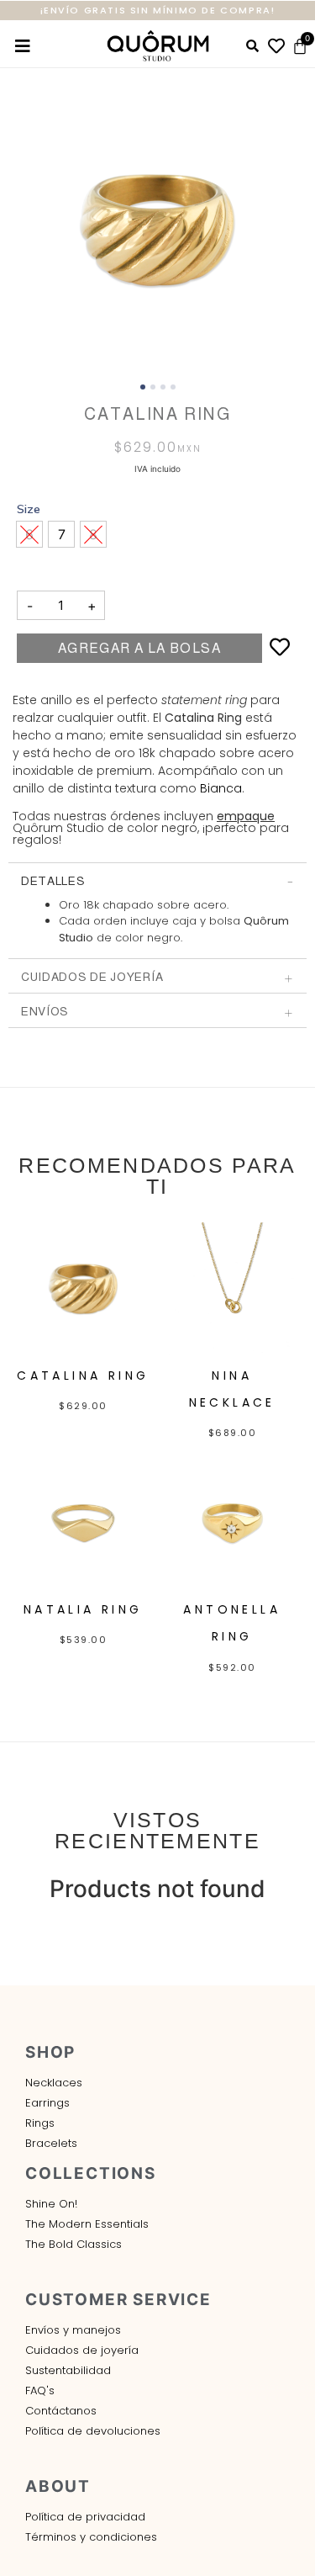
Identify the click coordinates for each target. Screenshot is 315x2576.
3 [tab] (163, 387)
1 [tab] (143, 387)
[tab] (157, 880)
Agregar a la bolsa (139, 648)
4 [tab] (173, 387)
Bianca (221, 788)
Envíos (45, 1011)
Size (29, 509)
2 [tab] (153, 387)
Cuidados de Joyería (92, 977)
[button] (61, 534)
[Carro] (300, 46)
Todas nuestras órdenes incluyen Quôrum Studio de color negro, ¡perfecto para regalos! (151, 828)
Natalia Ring (83, 1609)
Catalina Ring (83, 1375)
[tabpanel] (157, 230)
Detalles (53, 881)
